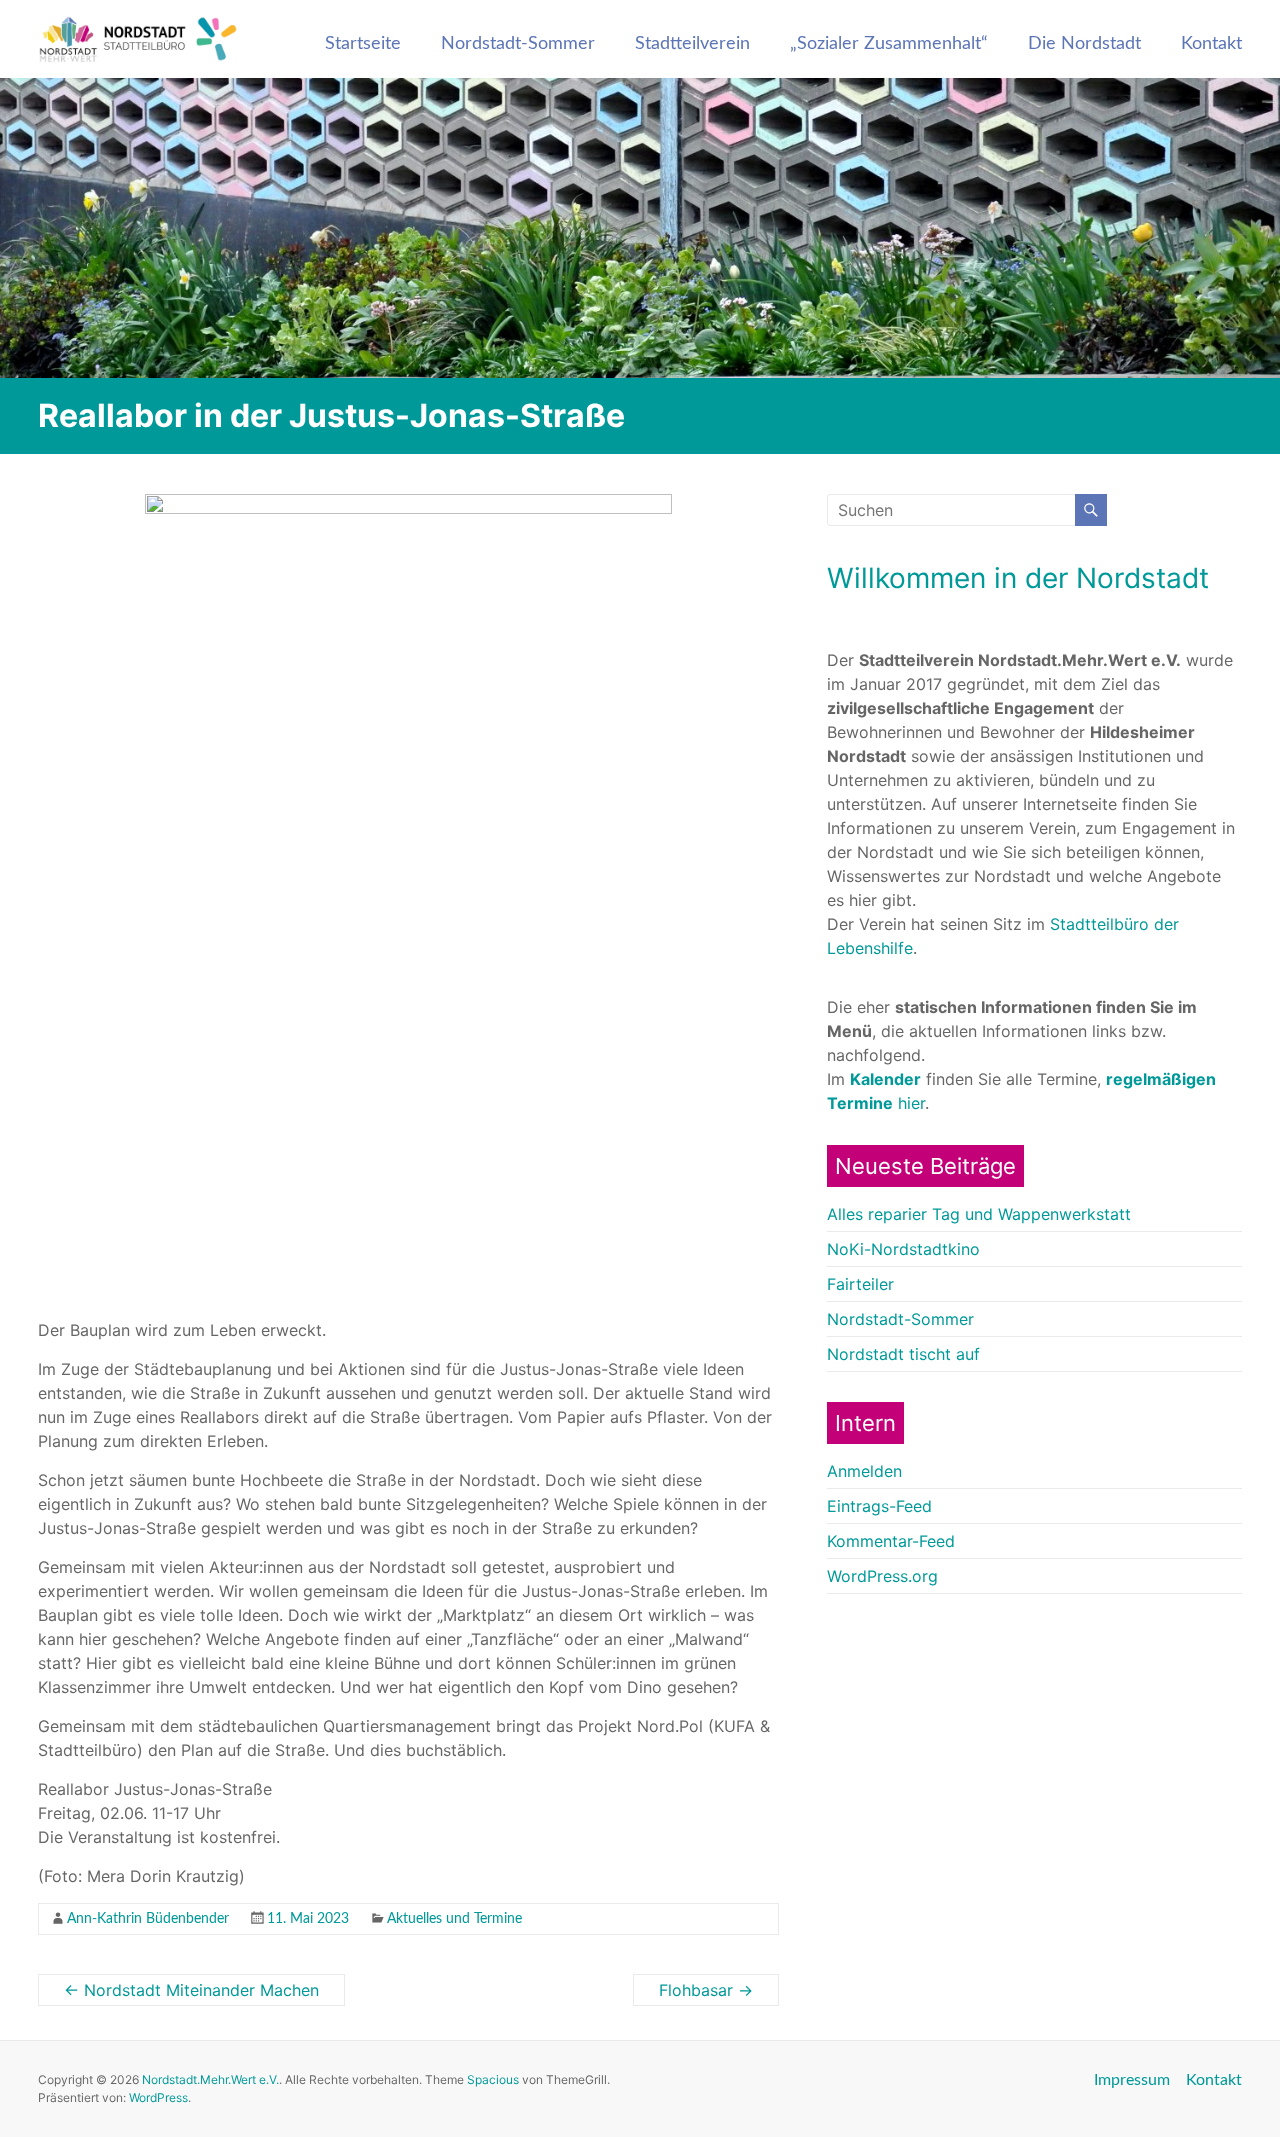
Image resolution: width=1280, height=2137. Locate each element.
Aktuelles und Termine (454, 1919)
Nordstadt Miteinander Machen (191, 1990)
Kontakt (1211, 44)
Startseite (363, 44)
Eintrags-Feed (879, 1506)
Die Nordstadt (1084, 44)
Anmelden (864, 1471)
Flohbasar (706, 1990)
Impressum (1132, 2080)
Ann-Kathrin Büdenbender (148, 1919)
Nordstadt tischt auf (903, 1354)
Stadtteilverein (692, 44)
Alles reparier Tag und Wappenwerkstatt (979, 1214)
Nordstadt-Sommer (518, 44)
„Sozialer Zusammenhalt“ (889, 44)
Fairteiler (860, 1284)
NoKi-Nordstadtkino (903, 1249)
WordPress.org (882, 1576)
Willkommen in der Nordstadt (1018, 578)
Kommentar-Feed (891, 1541)
